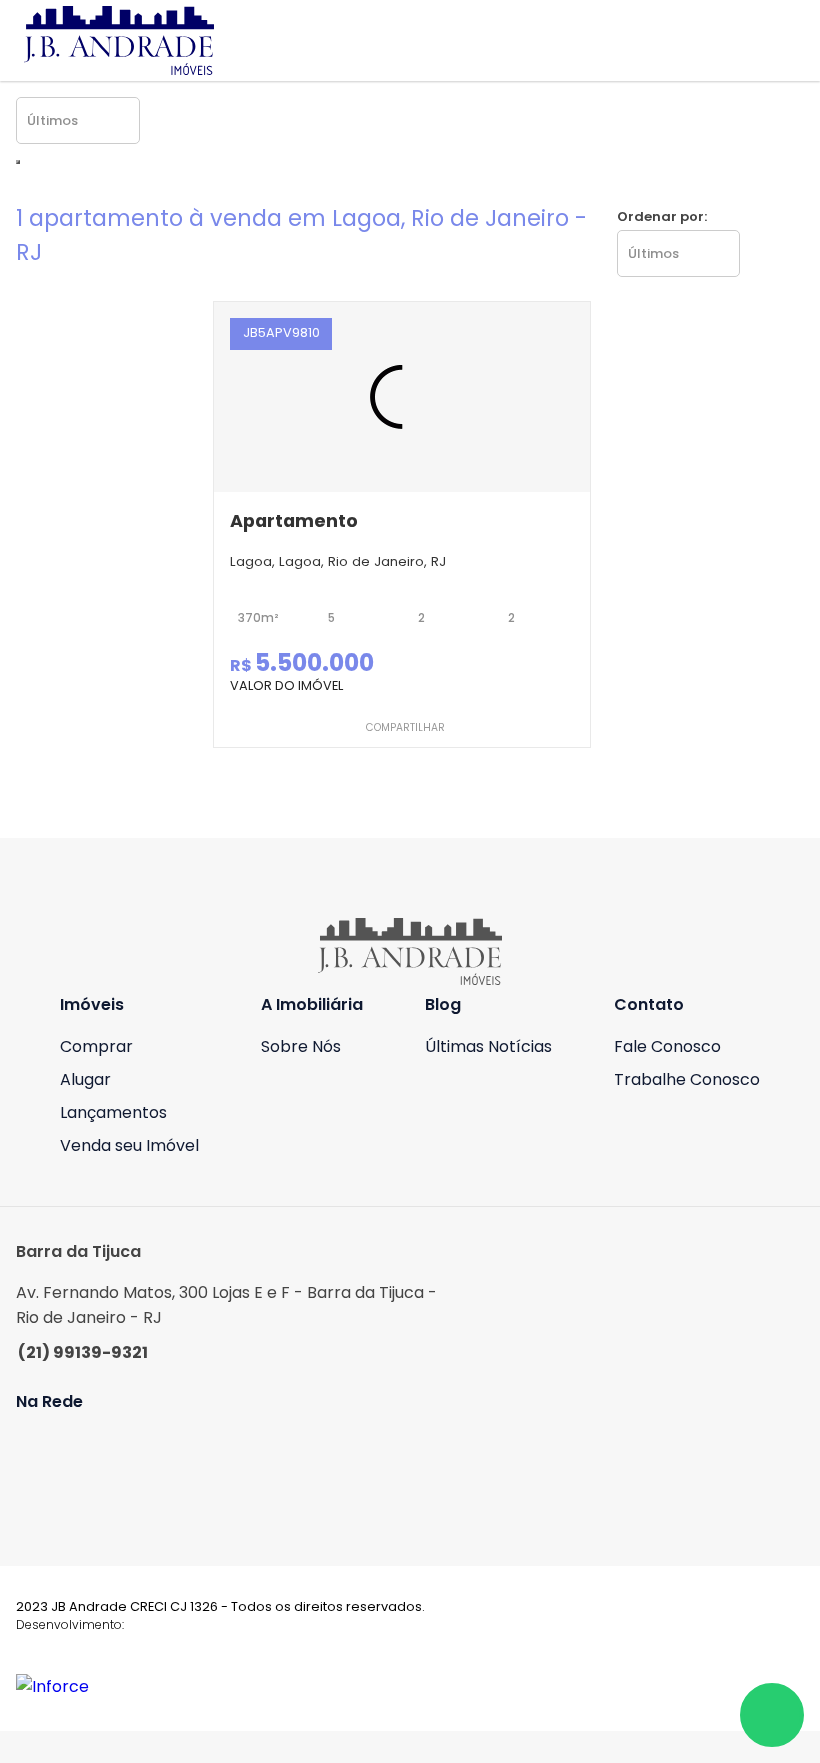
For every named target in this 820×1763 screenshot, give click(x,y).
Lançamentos (113, 1112)
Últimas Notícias (488, 1046)
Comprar (96, 1046)
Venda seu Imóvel (129, 1145)
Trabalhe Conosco (687, 1079)
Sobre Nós (301, 1046)
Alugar (85, 1079)
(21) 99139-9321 (83, 1352)
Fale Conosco (667, 1046)
